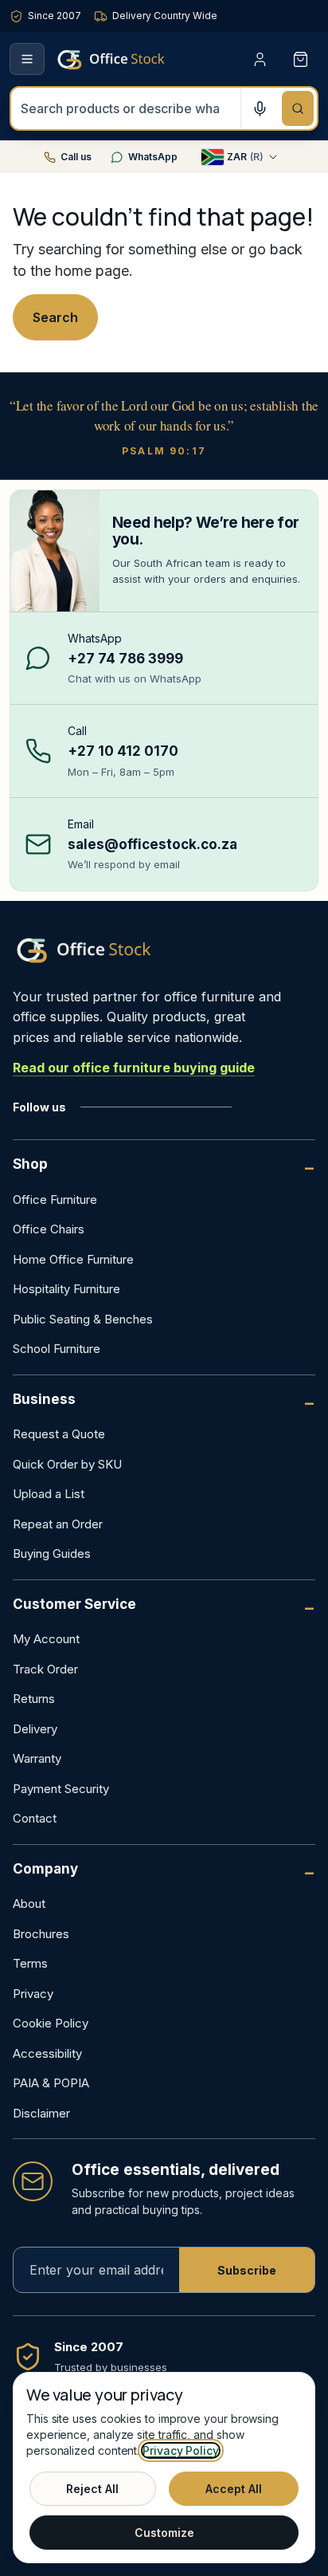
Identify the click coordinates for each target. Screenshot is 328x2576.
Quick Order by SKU (67, 1464)
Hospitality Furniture (66, 1289)
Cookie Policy (51, 2023)
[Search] (298, 108)
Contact (35, 1818)
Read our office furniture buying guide (134, 1068)
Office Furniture (55, 1200)
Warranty (37, 1758)
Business (44, 1399)
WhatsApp (153, 157)
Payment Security (61, 1789)
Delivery (35, 1729)
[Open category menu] (27, 59)
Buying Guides (52, 1553)
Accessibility (47, 2053)
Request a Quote (59, 1434)
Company (45, 1869)
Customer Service (74, 1604)
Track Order (45, 1669)
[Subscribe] (247, 2270)
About (29, 1903)
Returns (34, 1699)
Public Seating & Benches (83, 1319)
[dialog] (164, 2468)
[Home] (134, 59)
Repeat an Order (58, 1524)
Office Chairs (49, 1229)
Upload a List (49, 1494)
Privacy (33, 1994)
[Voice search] (260, 108)
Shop (30, 1164)
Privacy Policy (181, 2450)
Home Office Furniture (73, 1259)
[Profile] (260, 59)
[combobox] (126, 108)
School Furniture (57, 1349)
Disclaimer (41, 2113)
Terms (30, 1963)
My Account (46, 1639)
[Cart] (301, 59)
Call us (76, 157)
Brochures (41, 1934)
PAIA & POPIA (51, 2083)
